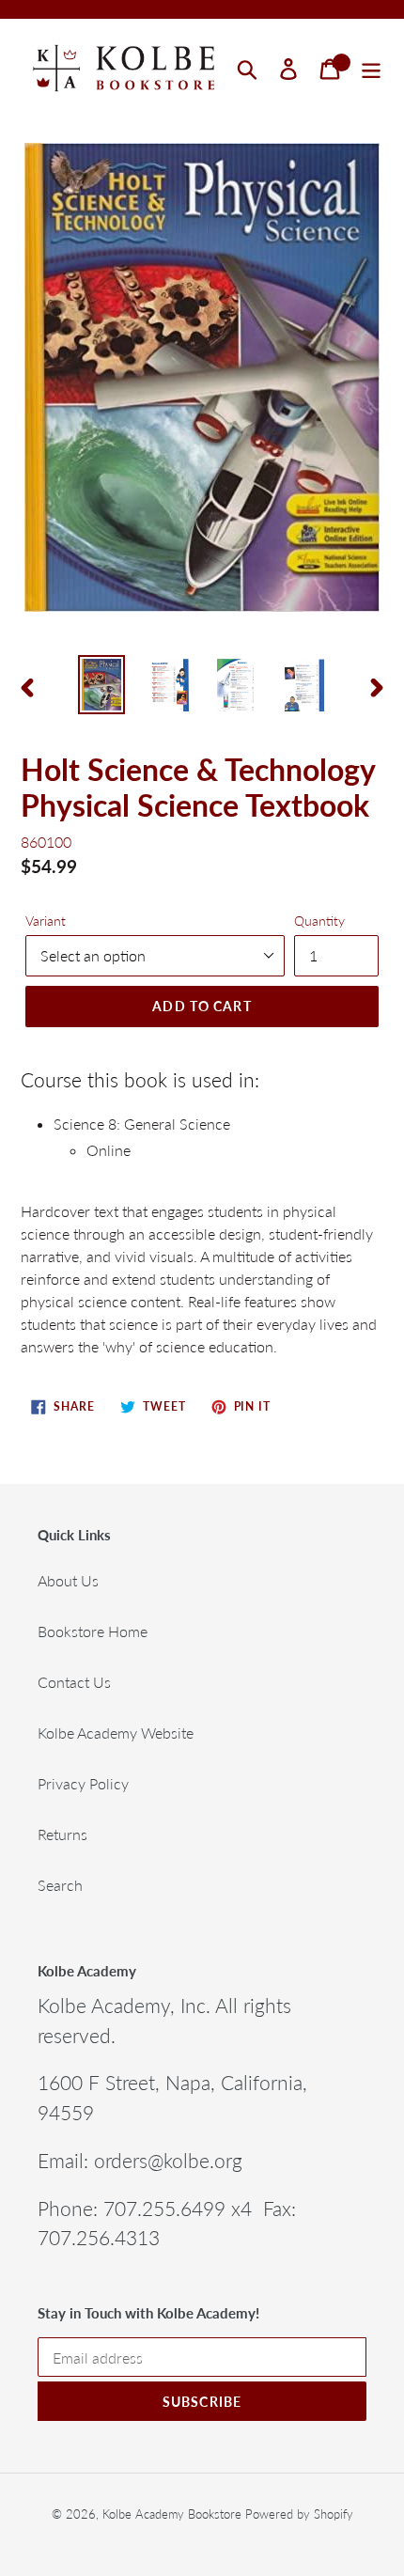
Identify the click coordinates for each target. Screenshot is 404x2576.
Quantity (319, 921)
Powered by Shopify (299, 2514)
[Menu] (371, 69)
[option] (101, 685)
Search (60, 1885)
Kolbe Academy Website (116, 1733)
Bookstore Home (93, 1631)
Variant (46, 921)
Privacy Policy (83, 1783)
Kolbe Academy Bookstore (172, 2514)
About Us (68, 1580)
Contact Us (74, 1682)
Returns (62, 1834)
